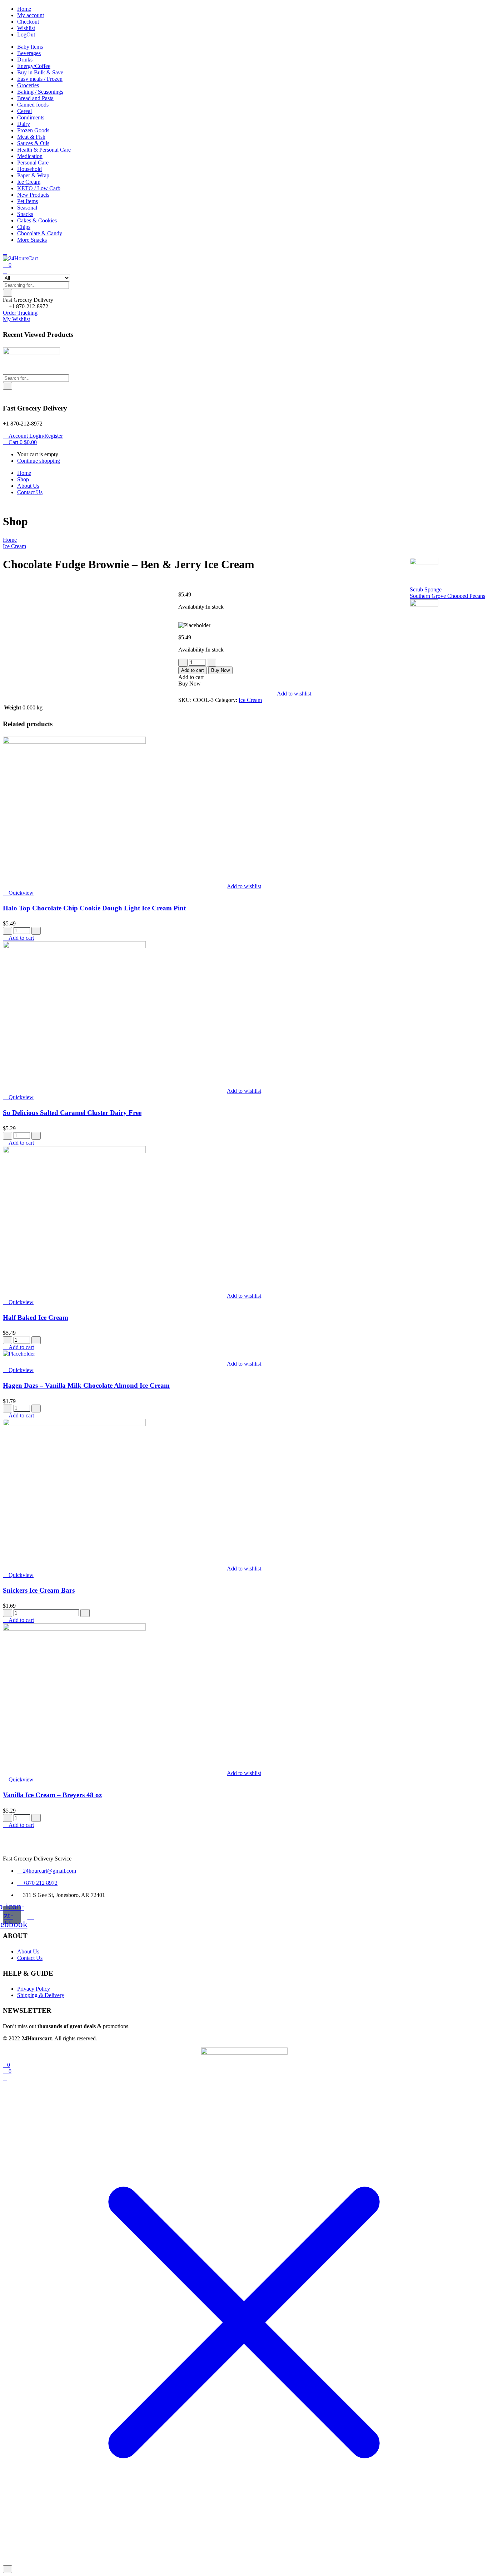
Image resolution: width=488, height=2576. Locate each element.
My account (31, 15)
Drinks (25, 60)
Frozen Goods (33, 130)
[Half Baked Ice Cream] (74, 1151)
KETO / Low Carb (39, 188)
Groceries (28, 85)
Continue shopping (39, 461)
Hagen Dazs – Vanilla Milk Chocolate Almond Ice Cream (86, 1385)
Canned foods (33, 105)
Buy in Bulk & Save (40, 72)
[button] (28, 300)
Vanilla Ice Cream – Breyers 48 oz (52, 1795)
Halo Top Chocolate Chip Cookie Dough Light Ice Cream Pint (94, 908)
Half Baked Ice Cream (36, 1318)
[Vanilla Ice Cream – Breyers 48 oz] (74, 1629)
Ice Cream (29, 182)
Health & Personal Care (44, 150)
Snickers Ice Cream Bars (39, 1590)
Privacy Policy (34, 1989)
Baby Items (30, 47)
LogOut (26, 35)
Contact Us (30, 492)
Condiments (31, 117)
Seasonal (27, 208)
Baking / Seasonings (40, 92)
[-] (183, 663)
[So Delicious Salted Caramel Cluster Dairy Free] (74, 946)
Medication (30, 156)
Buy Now (220, 670)
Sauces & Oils (33, 143)
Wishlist (26, 28)
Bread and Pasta (35, 98)
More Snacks (32, 240)
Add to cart (193, 670)
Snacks (25, 214)
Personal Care (33, 163)
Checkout (28, 22)
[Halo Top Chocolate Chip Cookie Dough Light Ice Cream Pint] (74, 742)
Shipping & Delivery (41, 1995)
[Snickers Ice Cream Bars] (74, 1424)
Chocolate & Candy (40, 233)
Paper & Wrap (33, 175)
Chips (24, 227)
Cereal (24, 111)
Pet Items (28, 201)
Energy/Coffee (34, 66)
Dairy (24, 124)
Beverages (29, 53)
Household (29, 169)
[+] (211, 663)
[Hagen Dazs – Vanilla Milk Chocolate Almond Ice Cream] (19, 1354)
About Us (28, 486)
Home (24, 9)
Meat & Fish (31, 137)
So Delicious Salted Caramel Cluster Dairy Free (72, 1113)
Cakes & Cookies (37, 220)
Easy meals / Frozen (40, 79)
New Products (33, 195)
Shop (23, 479)
